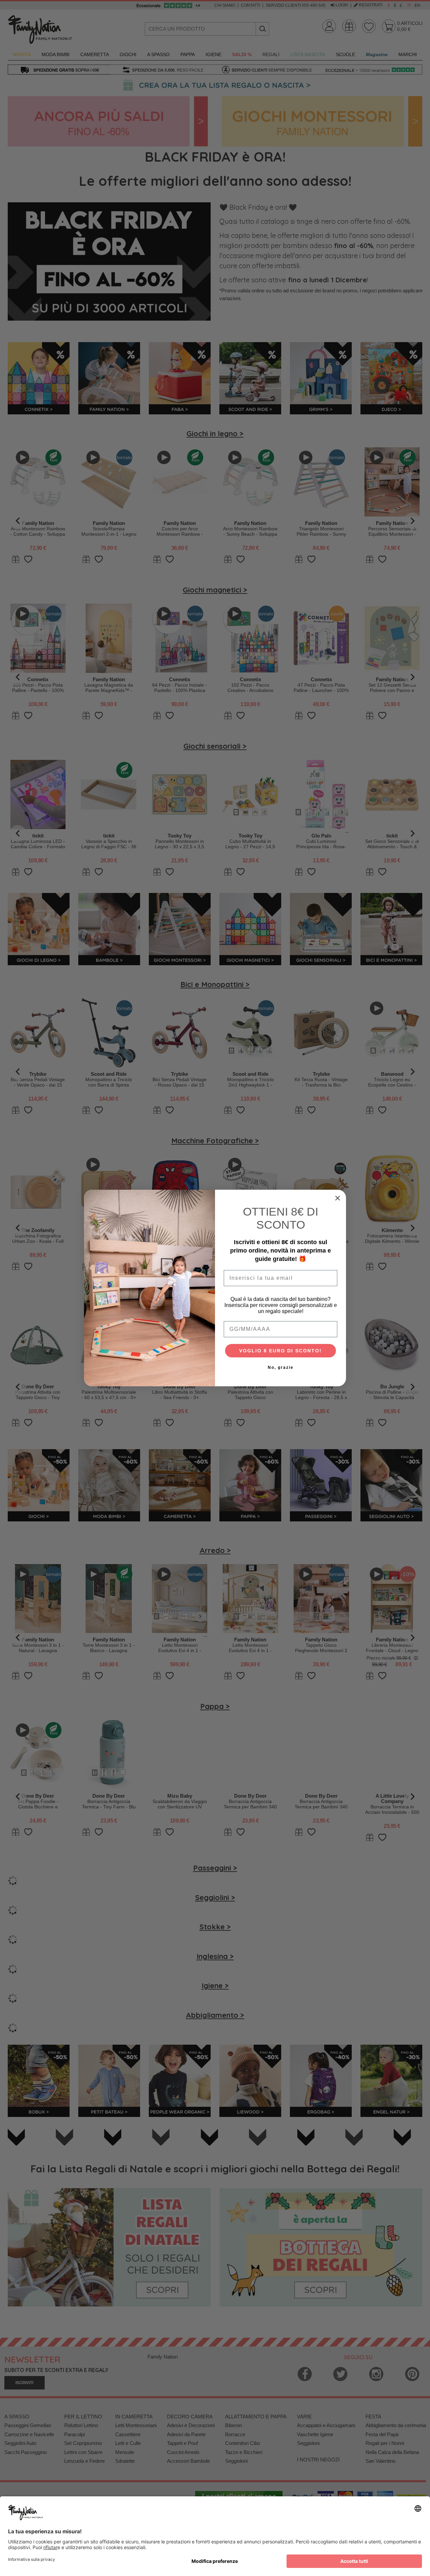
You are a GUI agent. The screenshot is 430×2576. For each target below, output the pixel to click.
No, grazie (281, 1367)
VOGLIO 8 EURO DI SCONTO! (281, 1351)
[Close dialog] (338, 1198)
